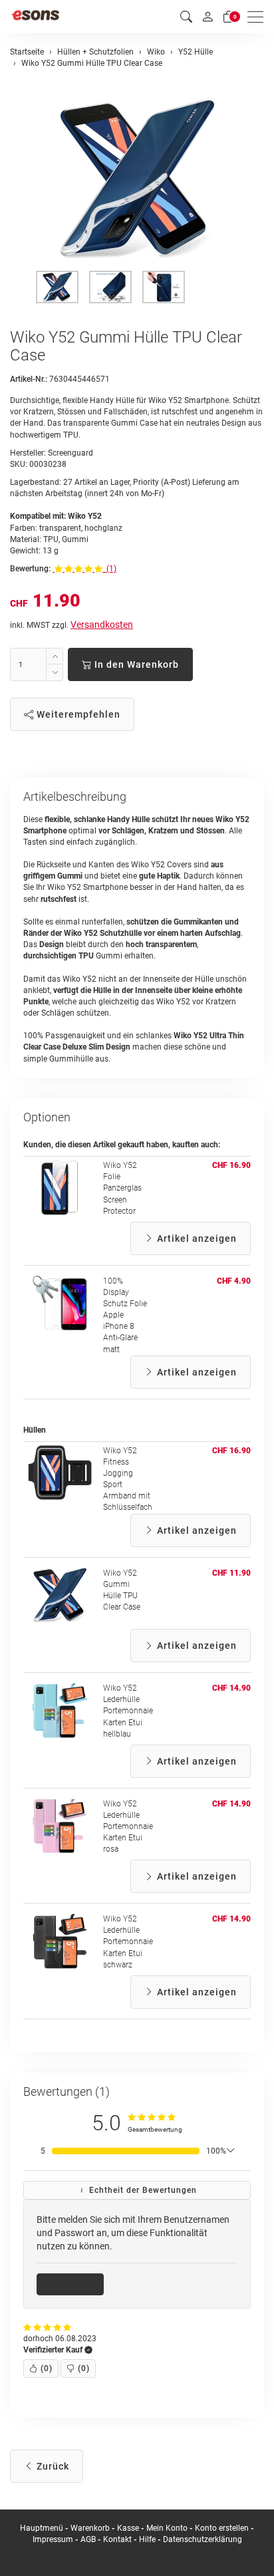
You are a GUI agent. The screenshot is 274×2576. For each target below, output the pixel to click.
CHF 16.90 (231, 1165)
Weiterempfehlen (77, 714)
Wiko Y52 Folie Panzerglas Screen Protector (122, 1188)
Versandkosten (102, 625)
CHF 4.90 (234, 1281)
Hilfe (147, 2539)
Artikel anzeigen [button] (196, 1238)
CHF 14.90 (231, 1688)
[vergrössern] (137, 179)
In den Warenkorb (135, 664)
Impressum (53, 2539)
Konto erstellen (222, 2528)
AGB (88, 2539)
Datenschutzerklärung (203, 2539)
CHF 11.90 (231, 1573)
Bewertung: (30, 569)
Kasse (128, 2528)
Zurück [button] (52, 2466)
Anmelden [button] (75, 2284)
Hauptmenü (42, 2528)
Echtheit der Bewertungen (142, 2190)
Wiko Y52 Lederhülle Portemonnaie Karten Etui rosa (128, 1827)
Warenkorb (91, 2528)
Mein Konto (167, 2528)
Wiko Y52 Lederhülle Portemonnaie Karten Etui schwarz (128, 1942)
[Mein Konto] (207, 17)
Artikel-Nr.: (29, 379)
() (47, 2368)
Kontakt (117, 2539)
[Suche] (186, 17)
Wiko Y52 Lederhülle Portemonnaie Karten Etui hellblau (128, 1711)
